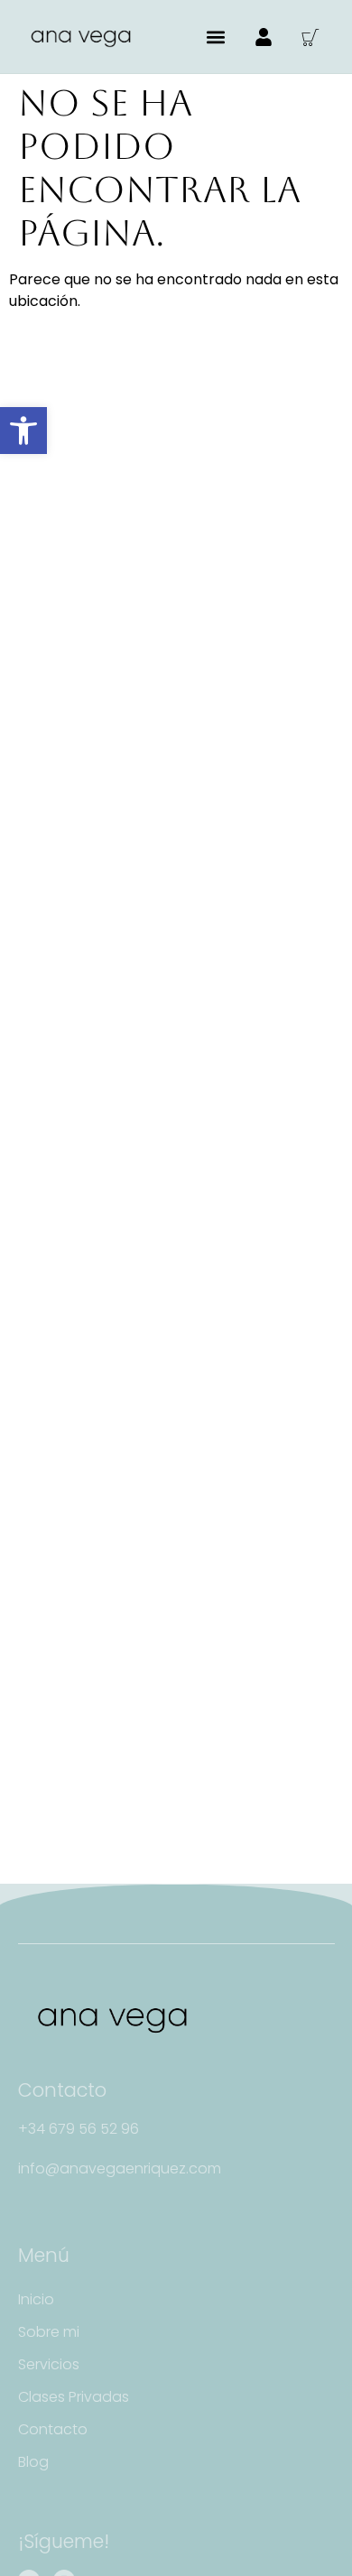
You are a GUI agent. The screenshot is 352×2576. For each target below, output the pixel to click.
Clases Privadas (74, 2397)
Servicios (49, 2364)
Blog (33, 2462)
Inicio (36, 2299)
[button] (23, 431)
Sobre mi (49, 2332)
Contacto (53, 2429)
